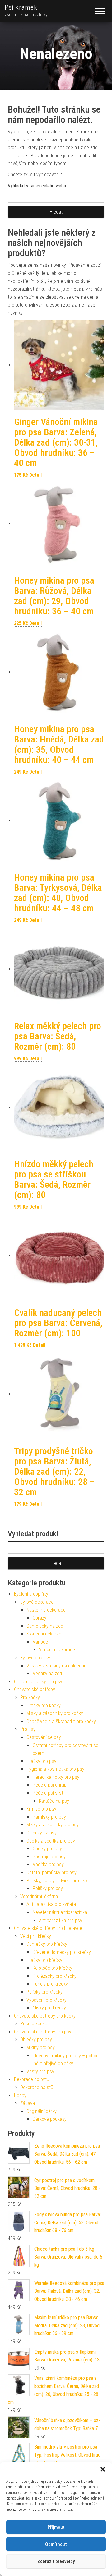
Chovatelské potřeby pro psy (43, 2032)
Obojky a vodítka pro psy (51, 1841)
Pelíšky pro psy (48, 1888)
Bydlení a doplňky (31, 1594)
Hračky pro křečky (44, 1960)
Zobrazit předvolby (56, 2561)
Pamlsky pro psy (49, 1817)
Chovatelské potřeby (35, 1689)
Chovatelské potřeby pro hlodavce (48, 1928)
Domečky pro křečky (47, 1944)
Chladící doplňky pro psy (38, 1682)
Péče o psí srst (48, 1793)
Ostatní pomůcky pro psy (51, 1873)
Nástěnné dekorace (46, 1610)
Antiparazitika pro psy (61, 1920)
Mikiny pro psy (41, 2048)
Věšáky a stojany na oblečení (56, 1666)
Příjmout (56, 2527)
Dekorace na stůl (37, 2087)
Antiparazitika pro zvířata (51, 1904)
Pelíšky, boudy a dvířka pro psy (57, 1881)
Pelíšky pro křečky (44, 1992)
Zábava (28, 2103)
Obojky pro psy (47, 1849)
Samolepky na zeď (45, 1626)
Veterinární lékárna (39, 1896)
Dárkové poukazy (50, 2119)
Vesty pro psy (40, 2072)
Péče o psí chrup (50, 1785)
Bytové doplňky (35, 1658)
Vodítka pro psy (48, 1864)
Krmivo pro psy (41, 1809)
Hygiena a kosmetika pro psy (55, 1769)
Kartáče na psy (54, 1801)
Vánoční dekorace (57, 1650)
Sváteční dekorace (45, 1634)
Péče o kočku (34, 2024)
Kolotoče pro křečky (52, 1968)
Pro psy (28, 1729)
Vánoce (40, 1642)
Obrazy (40, 1618)
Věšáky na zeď (47, 1674)
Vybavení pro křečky (47, 2000)
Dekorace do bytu (32, 2079)
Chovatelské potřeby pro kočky (45, 2016)
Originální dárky (42, 2111)
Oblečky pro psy (36, 2040)
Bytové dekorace (37, 1602)
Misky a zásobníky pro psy (53, 1825)
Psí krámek (21, 7)
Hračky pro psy (41, 1761)
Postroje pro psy (49, 1857)
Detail (35, 475)
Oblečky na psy (42, 1833)
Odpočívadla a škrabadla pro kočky (61, 1721)
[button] (103, 2469)
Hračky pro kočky (44, 1706)
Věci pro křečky (36, 1936)
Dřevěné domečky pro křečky (62, 1952)
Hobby (20, 2095)
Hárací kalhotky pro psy (56, 1777)
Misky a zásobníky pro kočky (55, 1713)
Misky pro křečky (49, 2008)
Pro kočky (30, 1697)
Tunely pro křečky (50, 1984)
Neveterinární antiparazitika (60, 1912)
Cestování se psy (44, 1737)
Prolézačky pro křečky (55, 1976)
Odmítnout (56, 2544)
